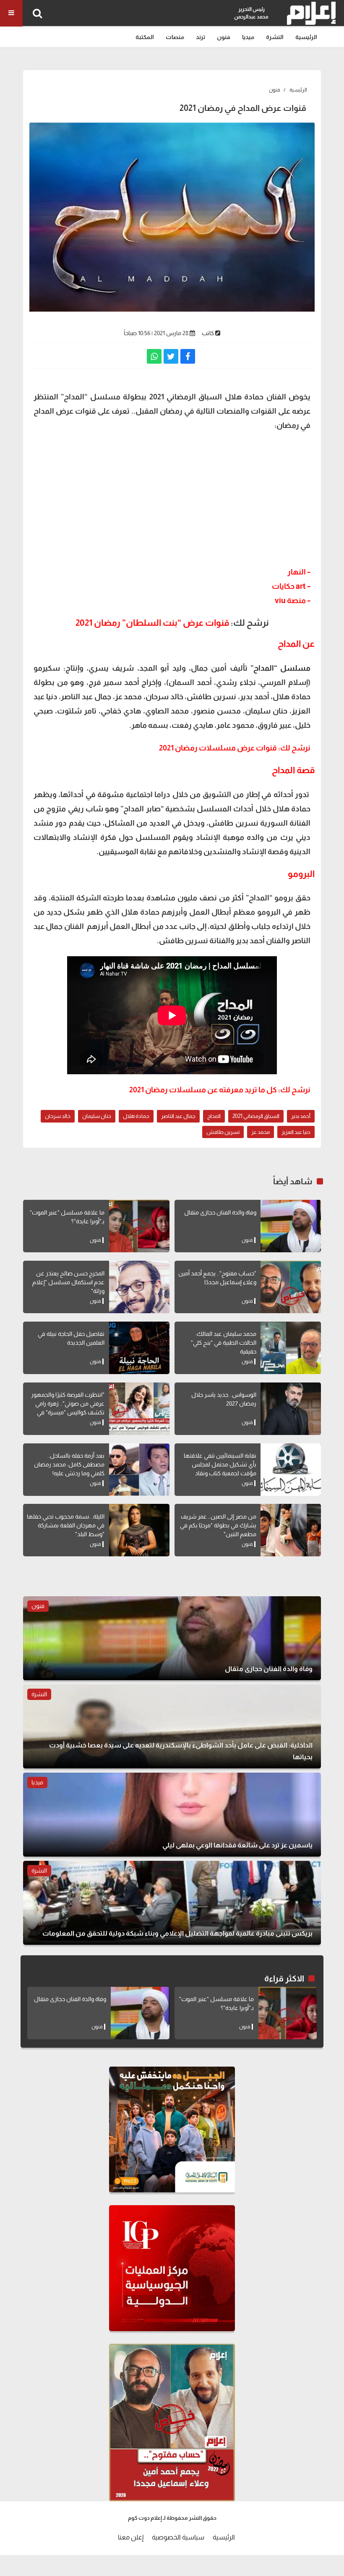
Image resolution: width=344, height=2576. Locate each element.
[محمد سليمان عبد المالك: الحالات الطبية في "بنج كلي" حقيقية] (291, 1348)
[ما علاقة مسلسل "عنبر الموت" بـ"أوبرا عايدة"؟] (139, 1226)
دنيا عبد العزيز (296, 1132)
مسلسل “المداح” (280, 668)
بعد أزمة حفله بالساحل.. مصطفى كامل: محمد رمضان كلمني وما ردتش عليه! (69, 1464)
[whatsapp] (154, 356)
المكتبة (145, 37)
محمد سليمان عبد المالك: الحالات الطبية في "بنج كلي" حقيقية (224, 1343)
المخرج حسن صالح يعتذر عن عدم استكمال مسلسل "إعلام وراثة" (68, 1282)
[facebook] (188, 356)
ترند (201, 37)
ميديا (248, 37)
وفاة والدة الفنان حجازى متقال (220, 1212)
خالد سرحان (58, 1116)
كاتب (208, 333)
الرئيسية (306, 37)
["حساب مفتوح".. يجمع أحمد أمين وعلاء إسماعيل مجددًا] (291, 1287)
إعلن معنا (131, 2537)
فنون (224, 37)
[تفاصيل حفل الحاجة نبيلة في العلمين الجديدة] (139, 1348)
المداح (214, 1116)
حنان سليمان (97, 1116)
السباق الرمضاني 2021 (256, 1116)
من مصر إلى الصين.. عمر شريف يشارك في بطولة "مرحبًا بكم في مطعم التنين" (218, 1525)
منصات (175, 37)
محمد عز (261, 1132)
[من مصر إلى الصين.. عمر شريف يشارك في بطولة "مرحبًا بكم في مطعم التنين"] (291, 1530)
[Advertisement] (172, 498)
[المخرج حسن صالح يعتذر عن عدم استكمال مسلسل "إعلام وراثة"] (139, 1287)
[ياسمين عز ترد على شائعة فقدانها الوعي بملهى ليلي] (172, 1815)
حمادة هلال (136, 1116)
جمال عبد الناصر (178, 1116)
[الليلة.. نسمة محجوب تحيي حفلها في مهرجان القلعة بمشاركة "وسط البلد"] (139, 1530)
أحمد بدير (301, 1116)
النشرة (275, 37)
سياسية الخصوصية (178, 2537)
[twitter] (171, 356)
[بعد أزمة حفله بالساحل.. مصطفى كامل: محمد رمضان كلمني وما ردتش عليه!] (139, 1470)
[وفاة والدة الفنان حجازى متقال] (291, 1226)
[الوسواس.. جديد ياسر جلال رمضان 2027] (291, 1409)
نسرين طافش (223, 1132)
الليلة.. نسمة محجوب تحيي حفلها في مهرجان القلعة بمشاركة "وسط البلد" (66, 1525)
